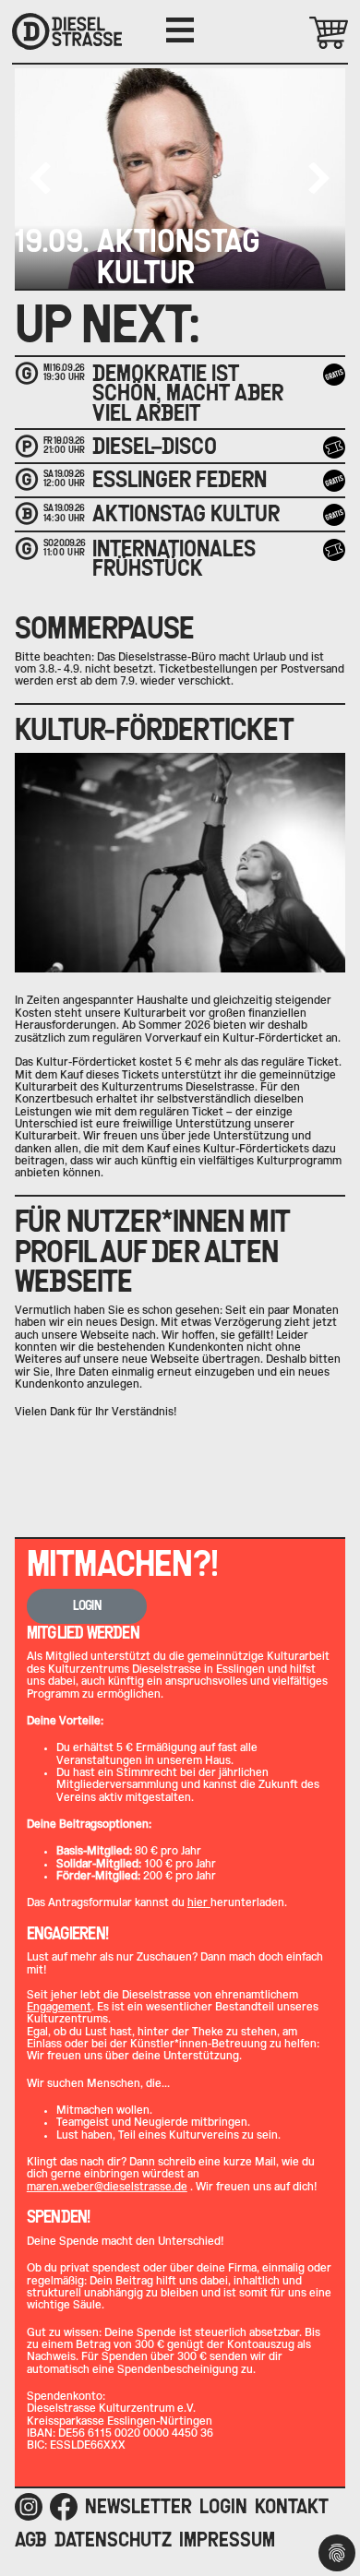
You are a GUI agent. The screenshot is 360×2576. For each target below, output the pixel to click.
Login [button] (87, 1605)
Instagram (29, 2507)
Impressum (227, 2540)
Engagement (59, 2007)
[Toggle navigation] (180, 30)
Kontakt (292, 2506)
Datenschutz (113, 2540)
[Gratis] (334, 375)
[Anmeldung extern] (334, 550)
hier (199, 1902)
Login (223, 2506)
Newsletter (138, 2506)
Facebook (64, 2507)
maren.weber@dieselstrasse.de (107, 2187)
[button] (319, 178)
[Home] (67, 31)
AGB (31, 2540)
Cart (302, 33)
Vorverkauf (337, 447)
